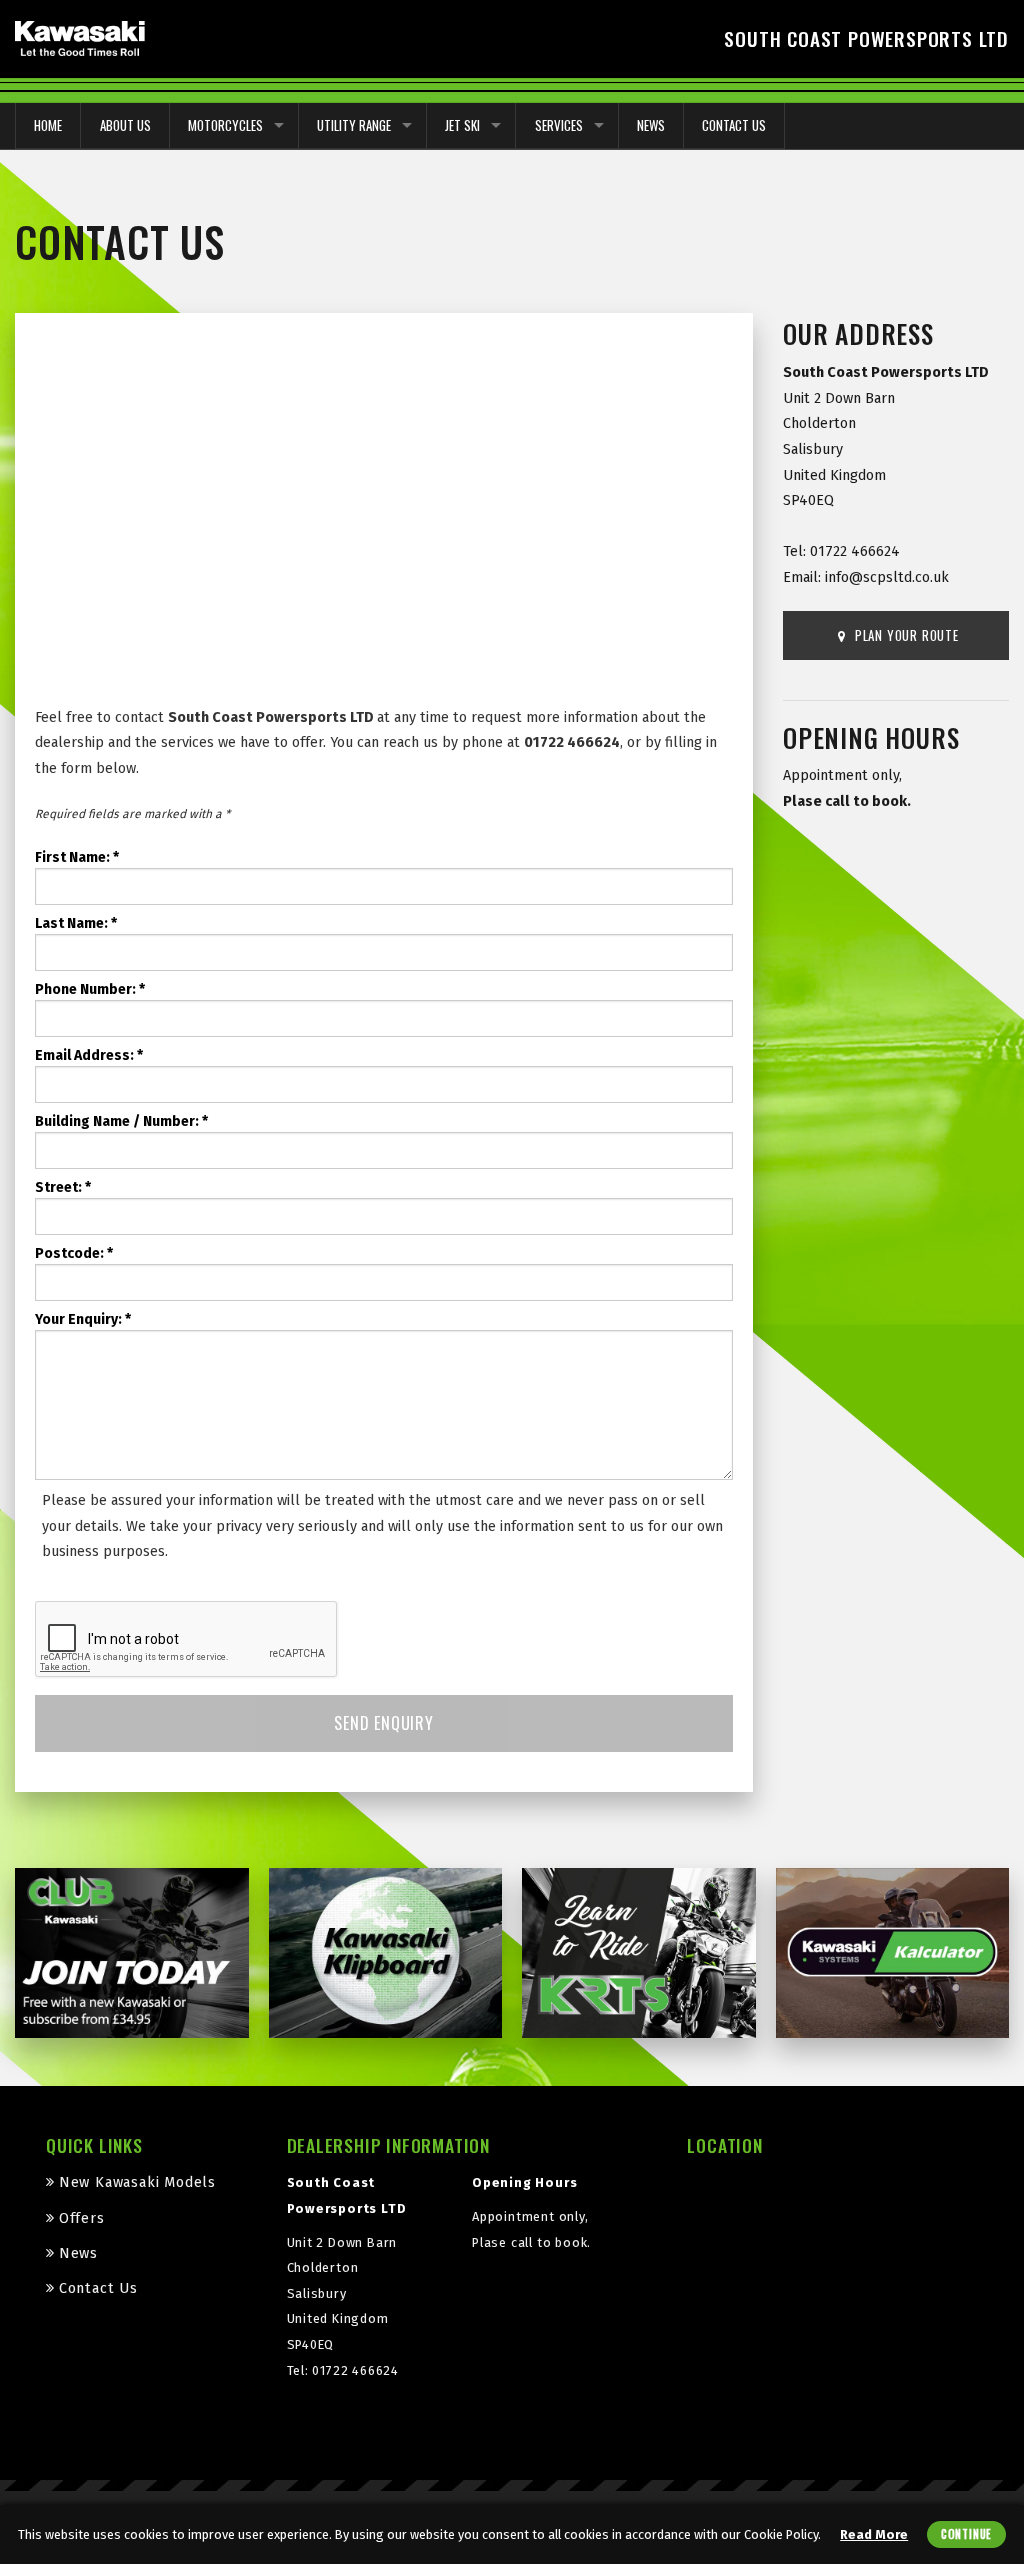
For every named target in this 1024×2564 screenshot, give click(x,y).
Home (48, 125)
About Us (125, 125)
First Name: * (77, 857)
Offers (82, 2218)
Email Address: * (89, 1055)
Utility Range (354, 125)
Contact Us (734, 125)
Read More (874, 2534)
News (651, 125)
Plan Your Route (905, 635)
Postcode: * (74, 1253)
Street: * (63, 1187)
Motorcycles (225, 125)
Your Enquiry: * (83, 1319)
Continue (966, 2534)
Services (559, 125)
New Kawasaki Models (137, 2182)
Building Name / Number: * (121, 1121)
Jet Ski (462, 125)
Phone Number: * (90, 989)
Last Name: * (76, 923)
